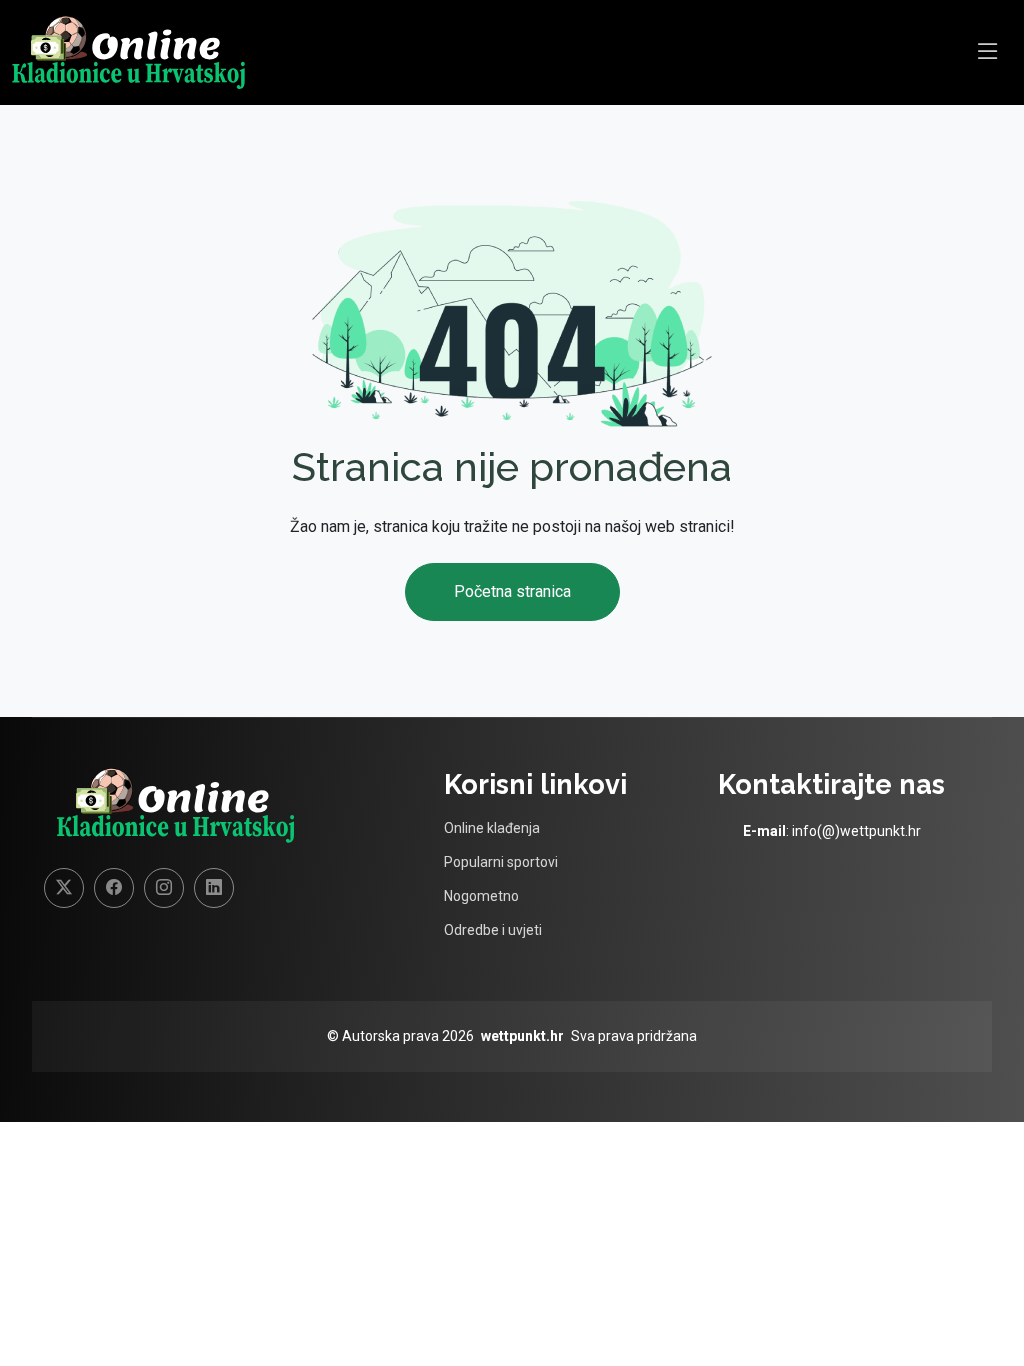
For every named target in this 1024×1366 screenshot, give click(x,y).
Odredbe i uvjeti (493, 930)
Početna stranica (512, 591)
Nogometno (481, 896)
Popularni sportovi (501, 862)
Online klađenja (492, 828)
